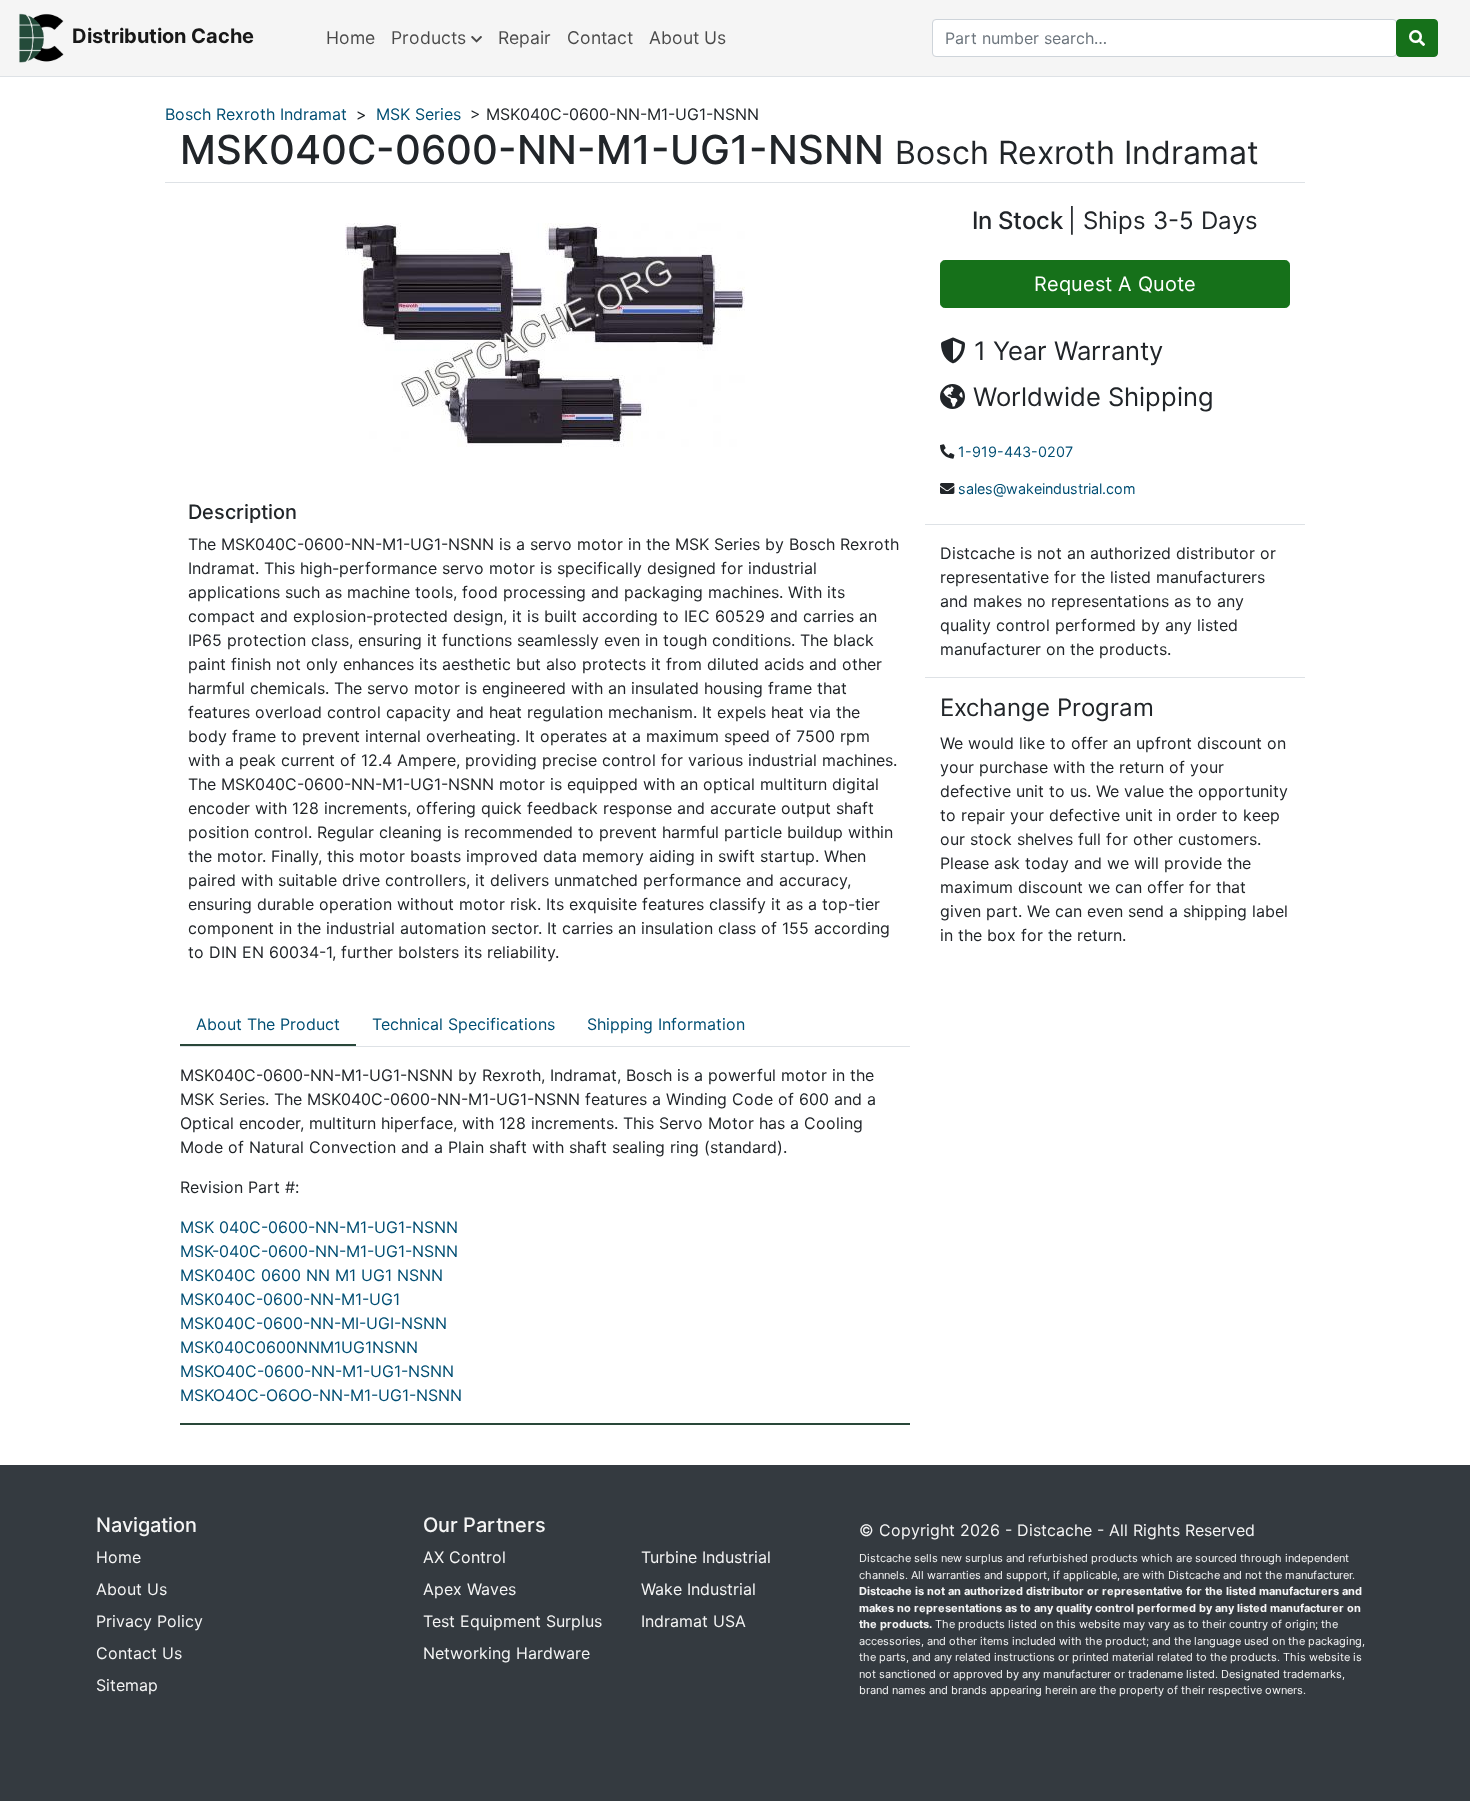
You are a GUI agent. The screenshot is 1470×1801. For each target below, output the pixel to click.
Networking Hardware (506, 1653)
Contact (600, 37)
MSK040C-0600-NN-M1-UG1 (290, 1299)
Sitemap (127, 1685)
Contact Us (139, 1653)
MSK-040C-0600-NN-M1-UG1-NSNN (319, 1251)
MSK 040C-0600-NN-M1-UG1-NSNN (319, 1227)
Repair (524, 37)
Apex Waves (469, 1589)
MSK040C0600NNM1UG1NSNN (299, 1347)
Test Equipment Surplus (512, 1621)
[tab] (268, 1025)
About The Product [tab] (268, 1024)
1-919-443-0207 (1015, 451)
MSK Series (418, 114)
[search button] (1417, 38)
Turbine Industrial (706, 1557)
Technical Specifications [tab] (463, 1024)
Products (431, 37)
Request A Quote (1115, 284)
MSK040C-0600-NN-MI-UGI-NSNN (313, 1323)
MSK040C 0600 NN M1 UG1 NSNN (311, 1275)
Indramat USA (693, 1621)
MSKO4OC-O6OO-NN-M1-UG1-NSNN (321, 1395)
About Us (687, 37)
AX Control (464, 1557)
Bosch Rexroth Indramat (256, 114)
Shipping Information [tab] (666, 1024)
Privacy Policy (149, 1621)
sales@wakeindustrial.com (1047, 488)
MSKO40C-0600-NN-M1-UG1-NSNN (317, 1371)
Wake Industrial (698, 1589)
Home (350, 37)
